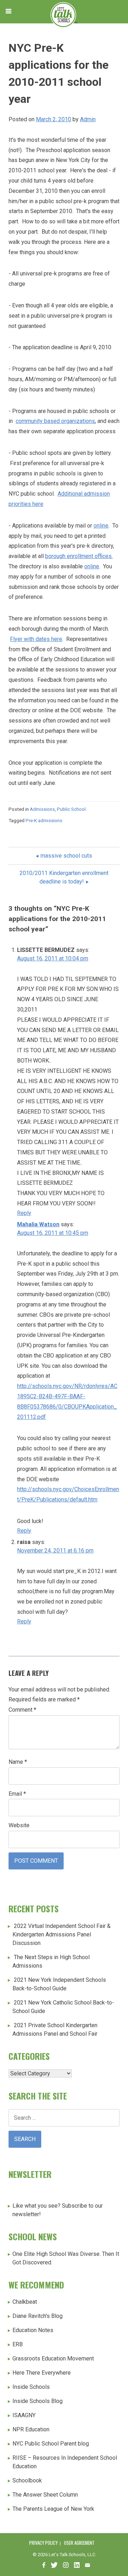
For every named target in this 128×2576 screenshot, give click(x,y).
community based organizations (55, 421)
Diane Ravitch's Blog (38, 2316)
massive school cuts (66, 856)
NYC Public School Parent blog (51, 2444)
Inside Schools (31, 2387)
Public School (71, 809)
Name (18, 1762)
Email (17, 1794)
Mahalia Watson (38, 1224)
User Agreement (79, 2543)
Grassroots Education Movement (53, 2358)
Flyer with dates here (36, 639)
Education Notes (33, 2330)
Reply (24, 1213)
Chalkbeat (25, 2302)
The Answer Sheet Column (45, 2495)
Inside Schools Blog (38, 2401)
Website (19, 1825)
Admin (88, 119)
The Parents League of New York (53, 2509)
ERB (18, 2344)
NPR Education (31, 2429)
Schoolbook (27, 2480)
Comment (22, 1710)
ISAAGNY (24, 2415)
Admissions (42, 809)
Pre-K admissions (44, 821)
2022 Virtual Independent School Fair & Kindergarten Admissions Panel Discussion (62, 1934)
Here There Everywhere (42, 2373)
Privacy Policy (43, 2543)
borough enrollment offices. (79, 556)
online (101, 526)
